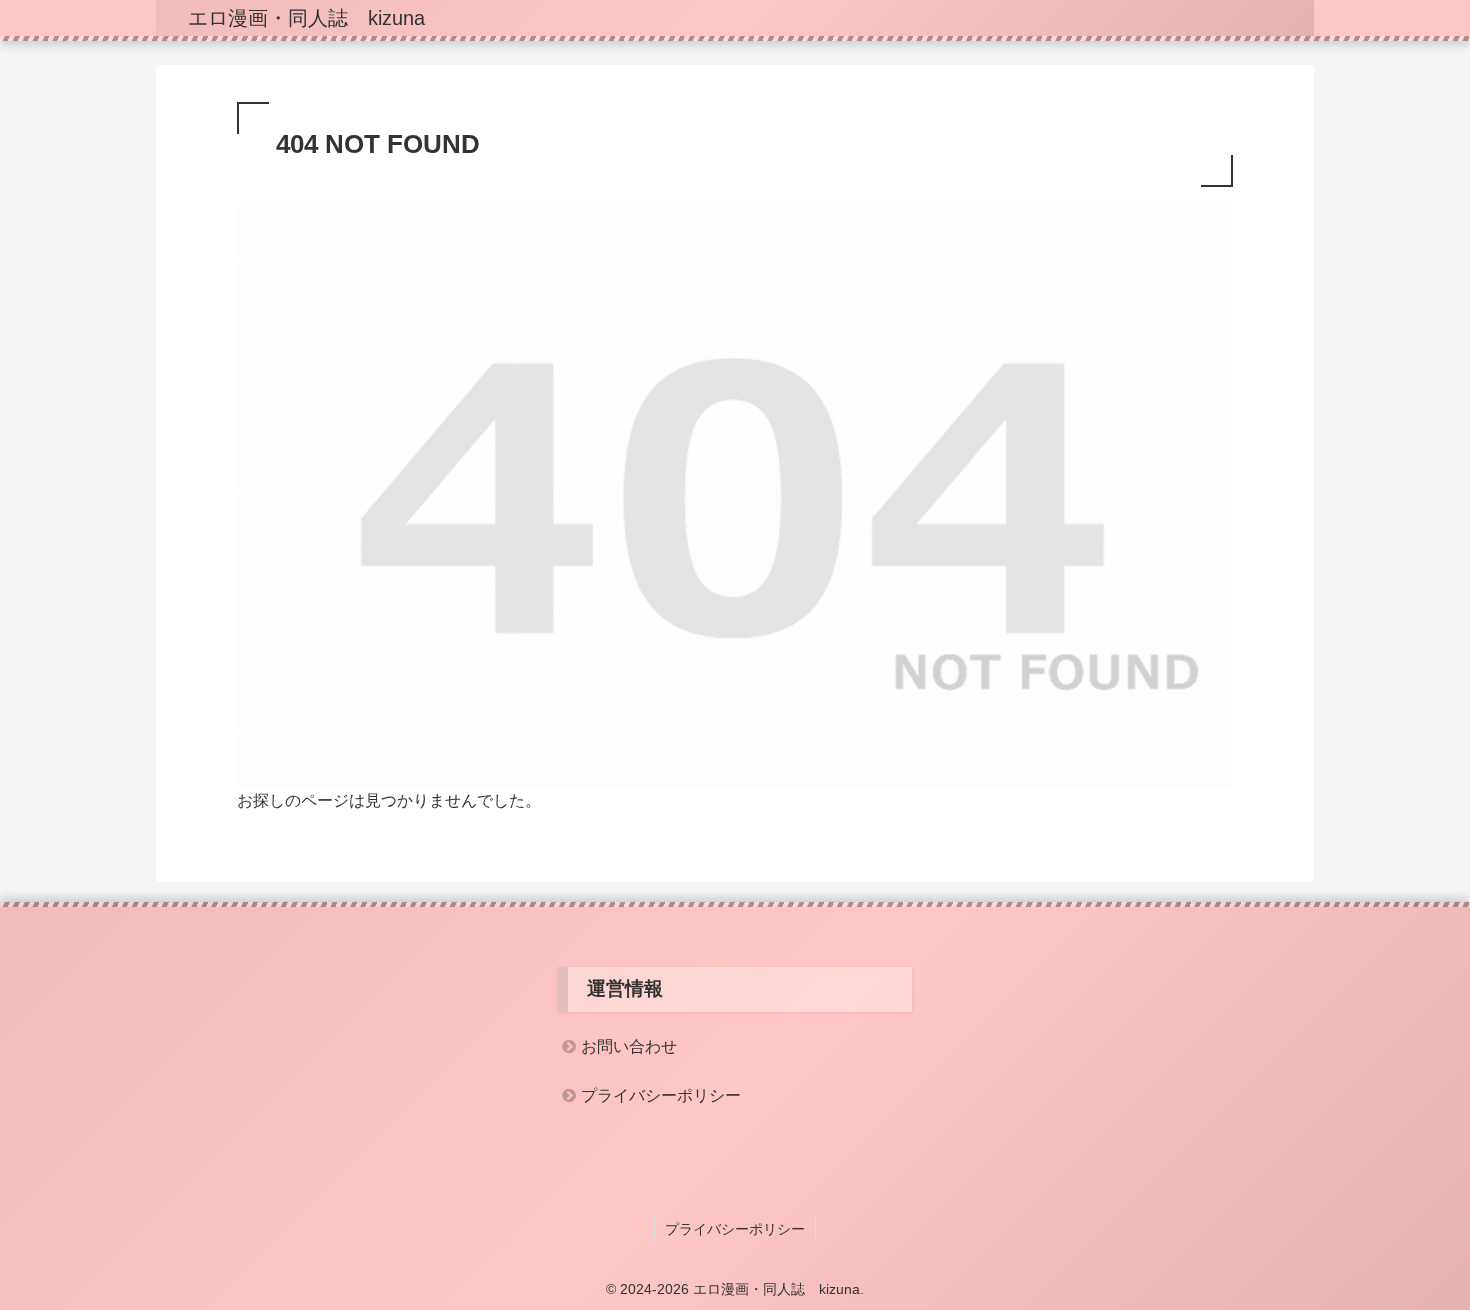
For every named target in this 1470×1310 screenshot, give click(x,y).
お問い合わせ (629, 1046)
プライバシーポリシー (661, 1095)
